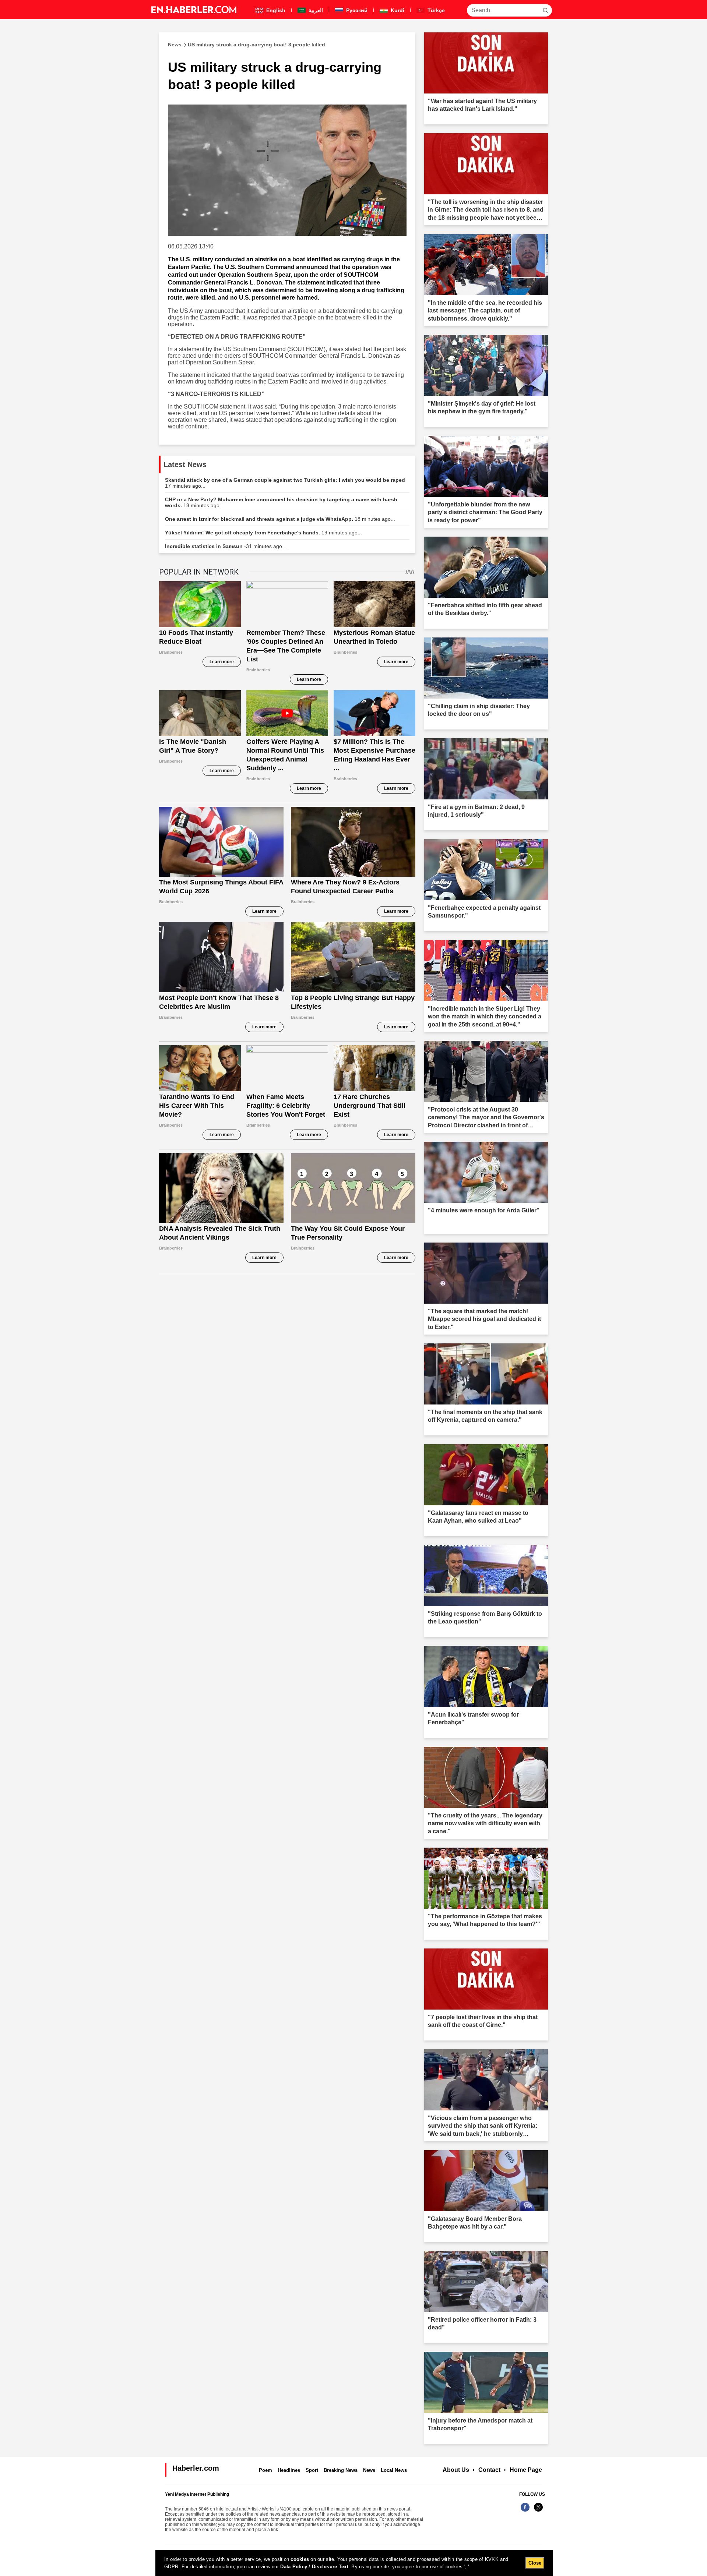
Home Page (526, 2470)
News (369, 2470)
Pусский (356, 10)
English (275, 10)
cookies (300, 2559)
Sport (312, 2470)
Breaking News (341, 2470)
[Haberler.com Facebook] (525, 2511)
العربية (315, 10)
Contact (489, 2470)
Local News (394, 2470)
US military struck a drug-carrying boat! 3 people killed (247, 45)
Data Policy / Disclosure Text (314, 2567)
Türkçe (435, 10)
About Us (456, 2470)
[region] (354, 2563)
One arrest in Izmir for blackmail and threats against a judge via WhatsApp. (280, 519)
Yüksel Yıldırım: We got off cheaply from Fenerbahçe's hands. (263, 533)
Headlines (289, 2470)
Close (535, 2563)
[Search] (545, 10)
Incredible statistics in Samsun (226, 546)
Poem (265, 2470)
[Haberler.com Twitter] (538, 2511)
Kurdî (397, 10)
